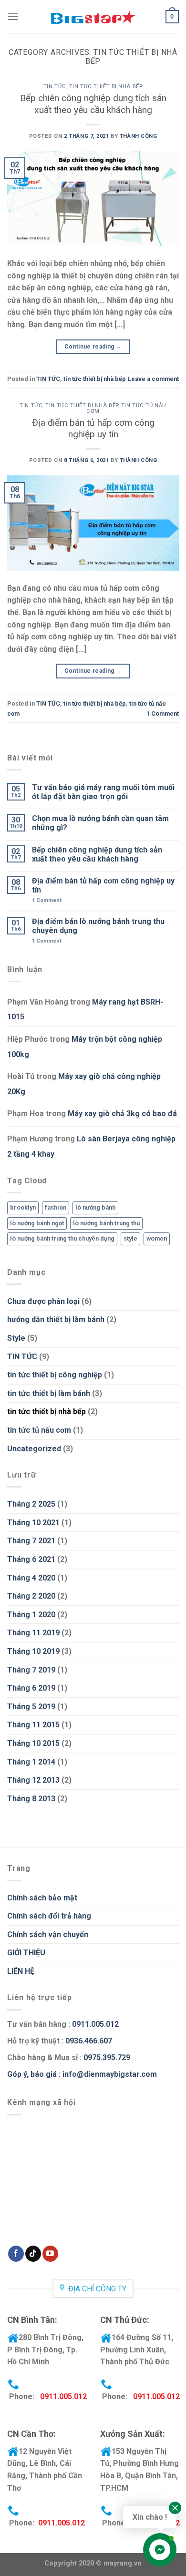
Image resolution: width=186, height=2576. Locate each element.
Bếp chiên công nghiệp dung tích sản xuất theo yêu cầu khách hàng (93, 104)
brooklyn (23, 1207)
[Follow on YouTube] (50, 2254)
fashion (56, 1207)
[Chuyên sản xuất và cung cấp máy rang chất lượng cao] (93, 17)
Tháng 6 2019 (31, 1688)
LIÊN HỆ (21, 1971)
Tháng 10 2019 (33, 1651)
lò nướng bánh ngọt (37, 1223)
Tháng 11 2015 (33, 1725)
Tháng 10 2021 (33, 1523)
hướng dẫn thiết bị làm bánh (56, 1319)
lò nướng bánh (95, 1207)
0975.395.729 (107, 2058)
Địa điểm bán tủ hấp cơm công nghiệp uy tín (93, 429)
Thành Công (139, 136)
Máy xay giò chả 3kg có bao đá (122, 1114)
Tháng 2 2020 (31, 1596)
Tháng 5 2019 (31, 1707)
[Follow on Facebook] (16, 2254)
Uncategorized (34, 1449)
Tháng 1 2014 (31, 1762)
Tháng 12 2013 (33, 1780)
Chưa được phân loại (43, 1301)
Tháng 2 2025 (31, 1504)
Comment (163, 713)
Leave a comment (153, 379)
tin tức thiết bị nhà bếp (106, 87)
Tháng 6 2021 (31, 1559)
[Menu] (13, 16)
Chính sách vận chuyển (48, 1935)
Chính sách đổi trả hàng (49, 1916)
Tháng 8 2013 (31, 1799)
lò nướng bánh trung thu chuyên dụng (62, 1238)
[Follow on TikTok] (33, 2254)
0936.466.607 (89, 2041)
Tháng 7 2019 (31, 1670)
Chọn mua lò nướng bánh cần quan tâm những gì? (100, 823)
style (130, 1238)
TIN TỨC (55, 87)
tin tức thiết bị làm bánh (49, 1393)
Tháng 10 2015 (33, 1743)
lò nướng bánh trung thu (106, 1223)
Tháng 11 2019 (33, 1633)
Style (16, 1338)
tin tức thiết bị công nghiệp (55, 1375)
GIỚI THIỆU (26, 1953)
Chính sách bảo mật (42, 1898)
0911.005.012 (94, 2024)
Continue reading (93, 347)
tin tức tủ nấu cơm (126, 408)
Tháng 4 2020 (31, 1578)
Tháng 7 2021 (31, 1541)
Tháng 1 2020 (31, 1615)
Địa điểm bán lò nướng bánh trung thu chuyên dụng (98, 926)
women (157, 1238)
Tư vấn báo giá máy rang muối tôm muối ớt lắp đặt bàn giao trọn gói (103, 792)
